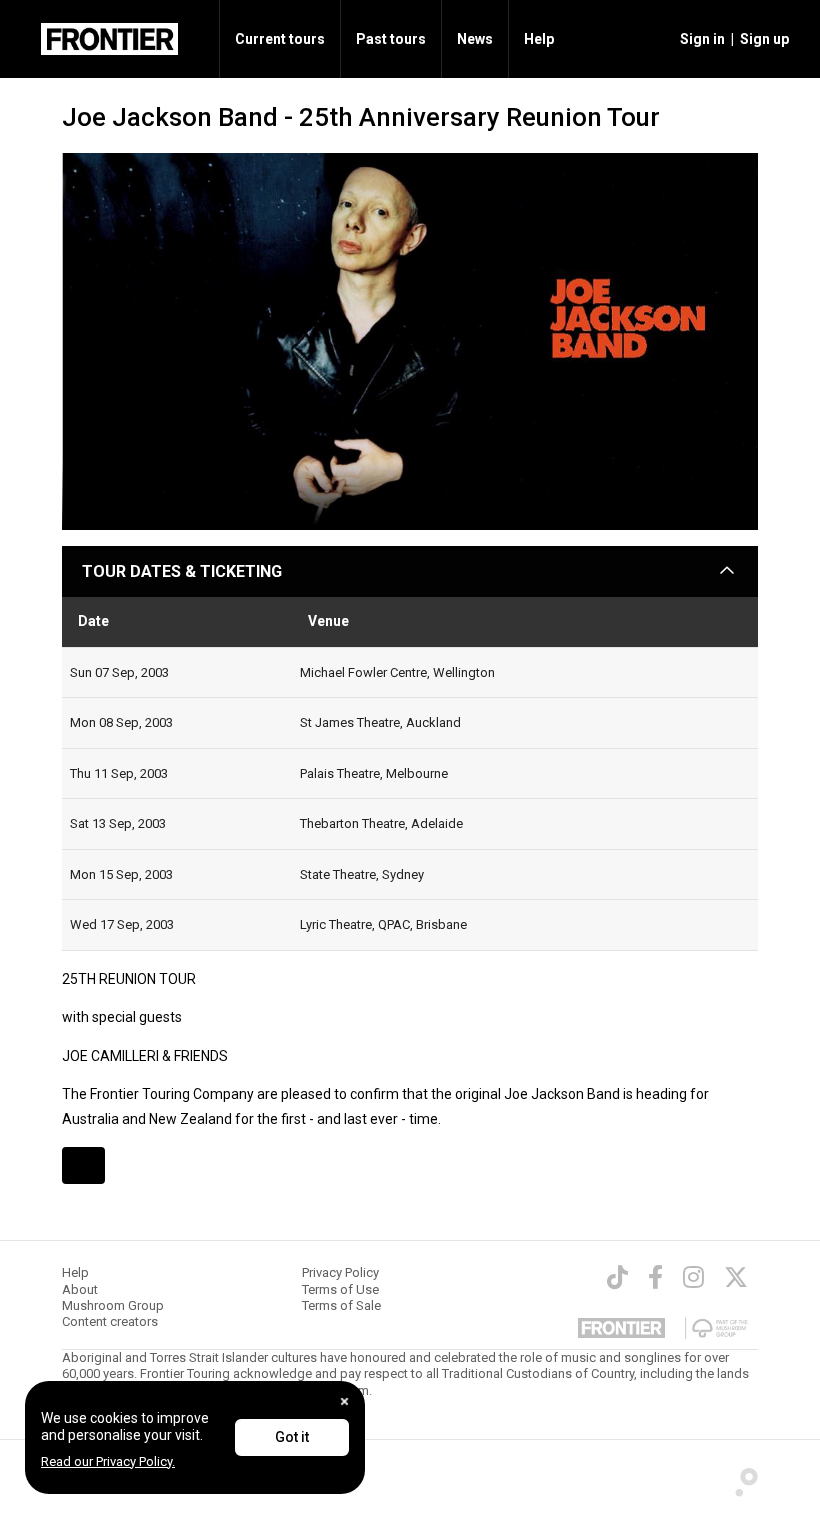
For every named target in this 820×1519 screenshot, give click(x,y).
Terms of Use (340, 1289)
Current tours (280, 39)
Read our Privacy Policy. (108, 1461)
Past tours (391, 39)
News (475, 39)
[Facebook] (655, 1277)
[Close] (344, 1401)
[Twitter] (736, 1277)
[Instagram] (693, 1277)
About (80, 1289)
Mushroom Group (113, 1305)
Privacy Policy (340, 1272)
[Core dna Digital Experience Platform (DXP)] (740, 1477)
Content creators (110, 1321)
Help (539, 39)
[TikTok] (617, 1277)
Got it (292, 1437)
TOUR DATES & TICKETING (182, 571)
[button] (699, 39)
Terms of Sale (341, 1305)
